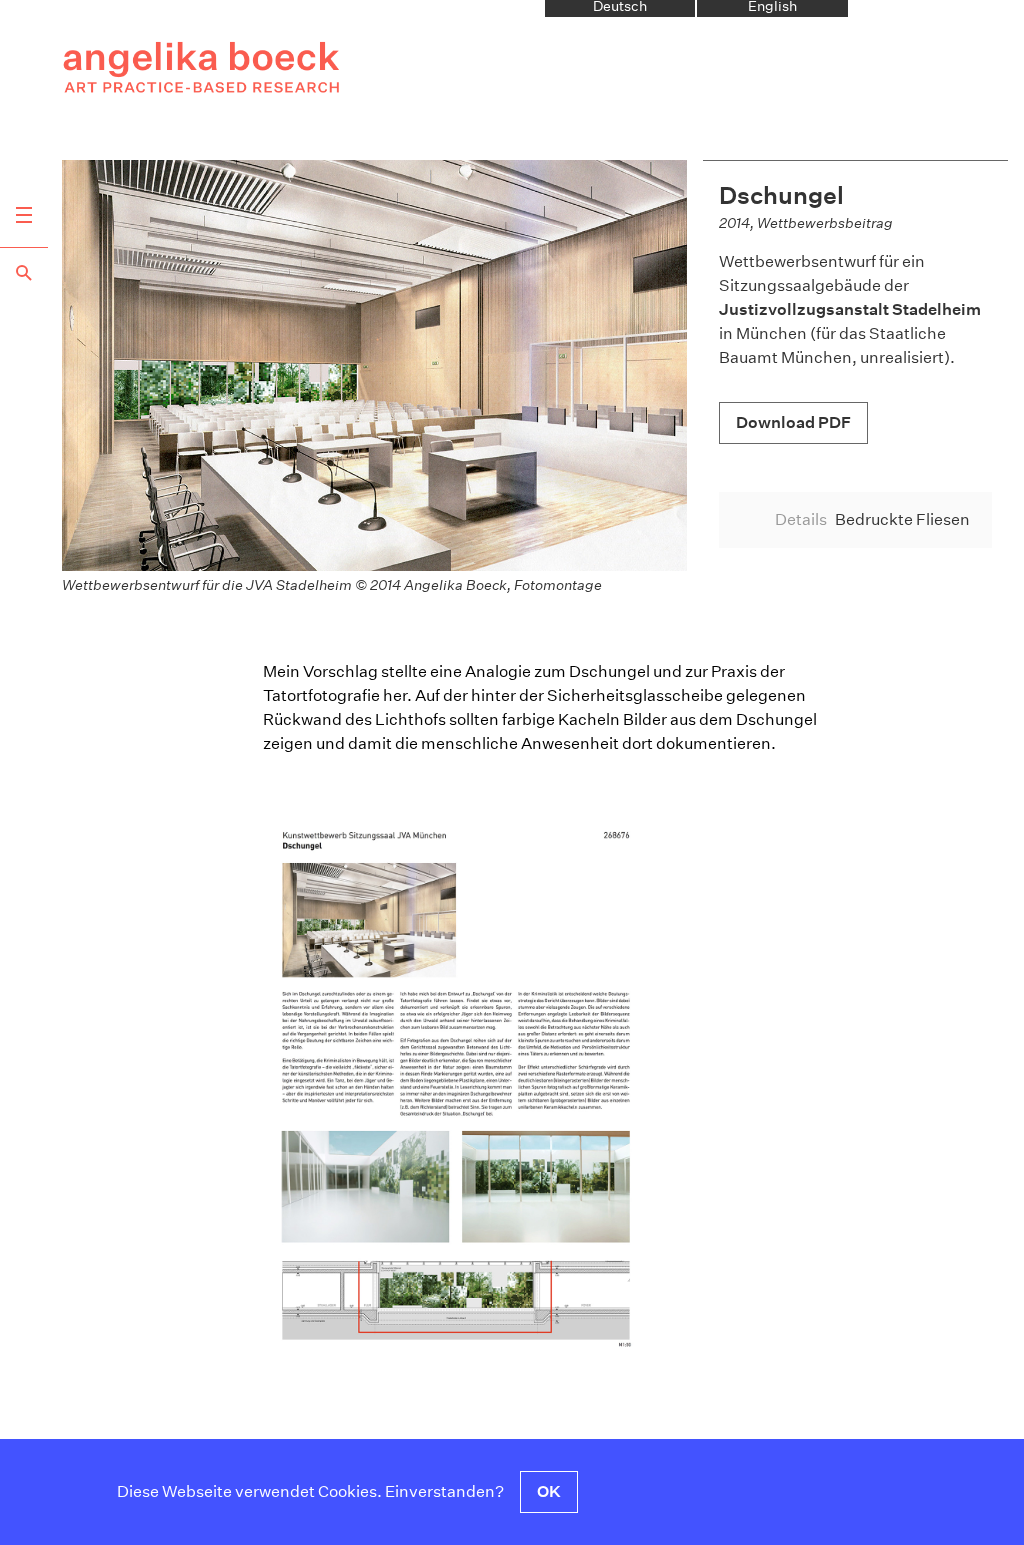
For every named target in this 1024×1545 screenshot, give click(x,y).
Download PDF (793, 422)
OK (549, 1491)
